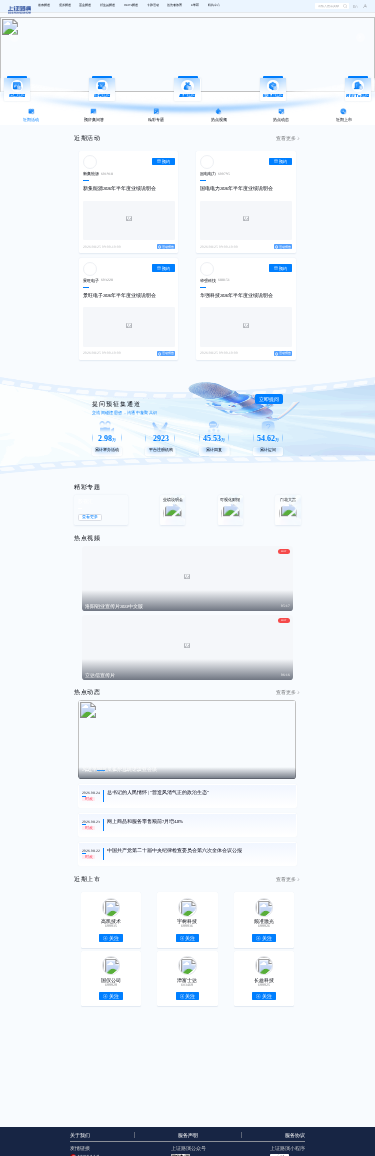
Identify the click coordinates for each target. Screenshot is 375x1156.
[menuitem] (44, 6)
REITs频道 (131, 5)
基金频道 (85, 5)
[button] (362, 6)
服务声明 (188, 1135)
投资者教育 (174, 5)
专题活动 (153, 5)
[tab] (31, 116)
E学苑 (195, 5)
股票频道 (44, 5)
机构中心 (214, 5)
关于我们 (80, 1135)
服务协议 (295, 1135)
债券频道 (65, 5)
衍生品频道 (107, 5)
